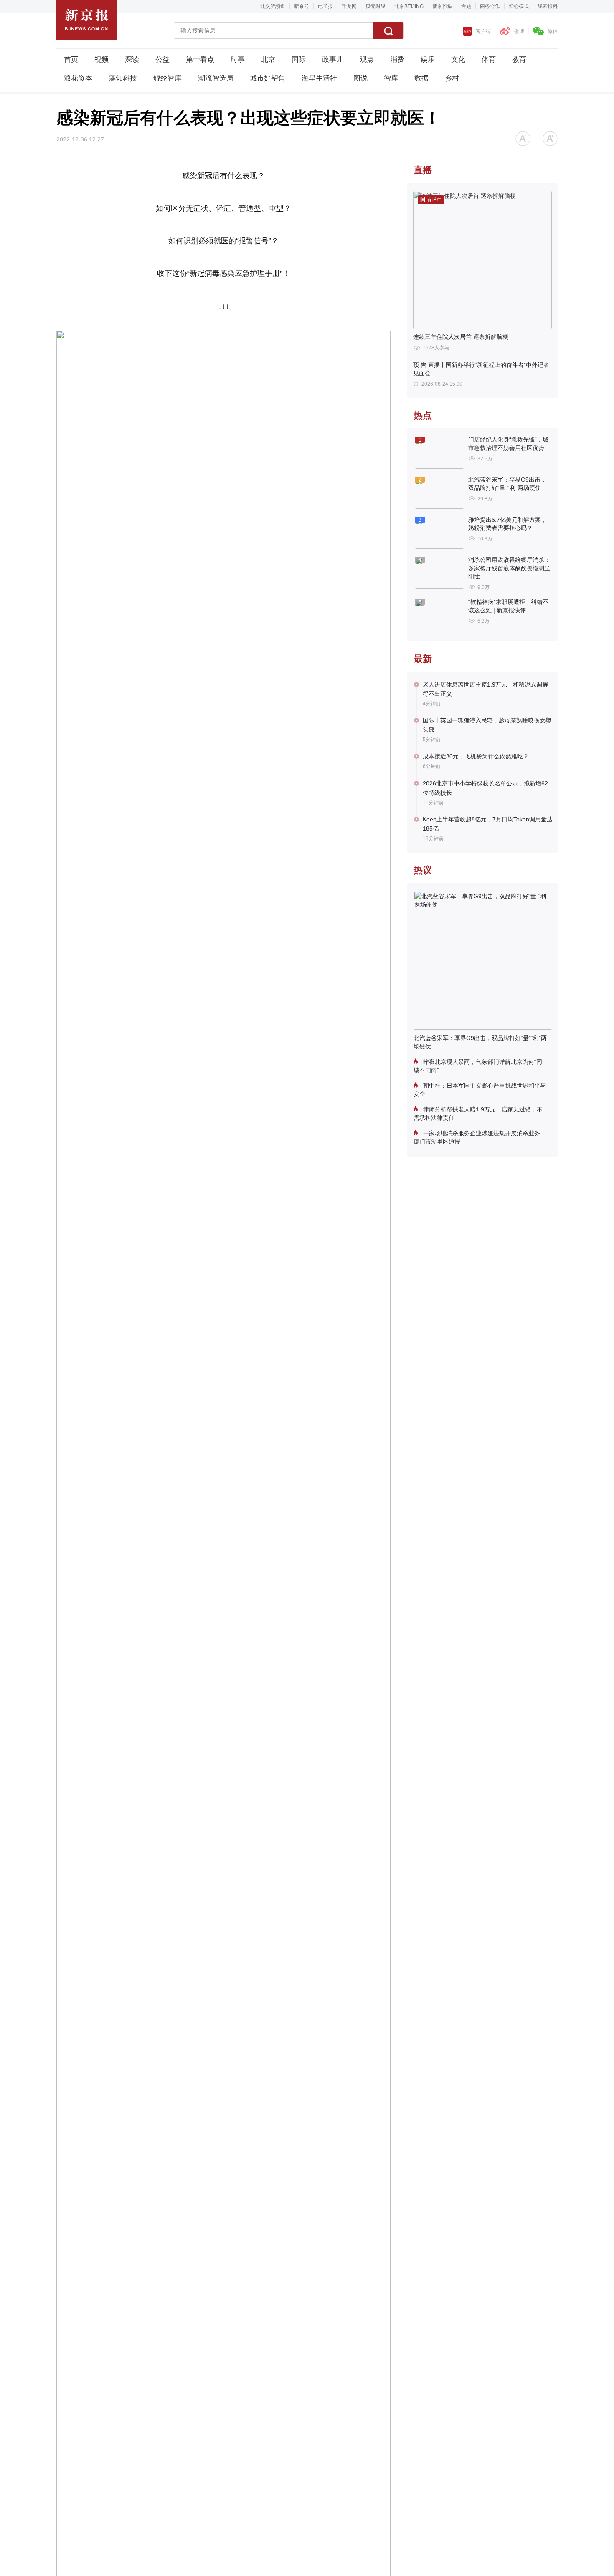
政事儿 (333, 59)
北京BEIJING (409, 6)
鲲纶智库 (167, 78)
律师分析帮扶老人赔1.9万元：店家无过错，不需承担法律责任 (478, 1114)
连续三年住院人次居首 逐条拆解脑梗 (461, 337)
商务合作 (490, 6)
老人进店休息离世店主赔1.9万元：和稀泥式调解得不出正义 (485, 689)
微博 (519, 31)
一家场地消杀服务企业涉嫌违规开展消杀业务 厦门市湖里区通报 (477, 1137)
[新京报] (87, 20)
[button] (523, 139)
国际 (299, 59)
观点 (367, 59)
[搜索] (388, 30)
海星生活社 (319, 78)
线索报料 (548, 6)
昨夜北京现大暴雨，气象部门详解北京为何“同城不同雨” (478, 1066)
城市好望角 (268, 78)
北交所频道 (273, 6)
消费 (397, 59)
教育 (519, 59)
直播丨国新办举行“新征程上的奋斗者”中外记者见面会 (481, 369)
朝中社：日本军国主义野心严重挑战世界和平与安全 (480, 1090)
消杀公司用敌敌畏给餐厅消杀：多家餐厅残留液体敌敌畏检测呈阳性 (509, 568)
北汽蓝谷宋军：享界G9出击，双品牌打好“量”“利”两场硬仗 (507, 484)
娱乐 (428, 59)
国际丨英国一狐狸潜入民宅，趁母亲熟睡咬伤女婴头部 (487, 725)
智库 (391, 78)
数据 (421, 78)
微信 (553, 31)
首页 (71, 59)
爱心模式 (519, 6)
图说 (360, 78)
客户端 (483, 31)
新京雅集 (442, 6)
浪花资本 (78, 78)
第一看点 (200, 59)
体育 (489, 59)
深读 (132, 59)
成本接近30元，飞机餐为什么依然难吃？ (476, 756)
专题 (466, 6)
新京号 (302, 6)
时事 (238, 59)
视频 (101, 59)
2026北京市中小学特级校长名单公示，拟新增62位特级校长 (485, 788)
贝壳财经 (376, 6)
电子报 (325, 6)
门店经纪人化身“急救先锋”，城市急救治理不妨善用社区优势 (508, 444)
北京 (268, 59)
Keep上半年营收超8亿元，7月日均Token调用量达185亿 (488, 824)
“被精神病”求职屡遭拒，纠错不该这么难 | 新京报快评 (508, 606)
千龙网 (349, 6)
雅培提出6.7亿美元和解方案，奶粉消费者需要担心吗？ (507, 524)
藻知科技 (123, 78)
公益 (162, 59)
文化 (458, 59)
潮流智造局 (216, 78)
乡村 (452, 78)
